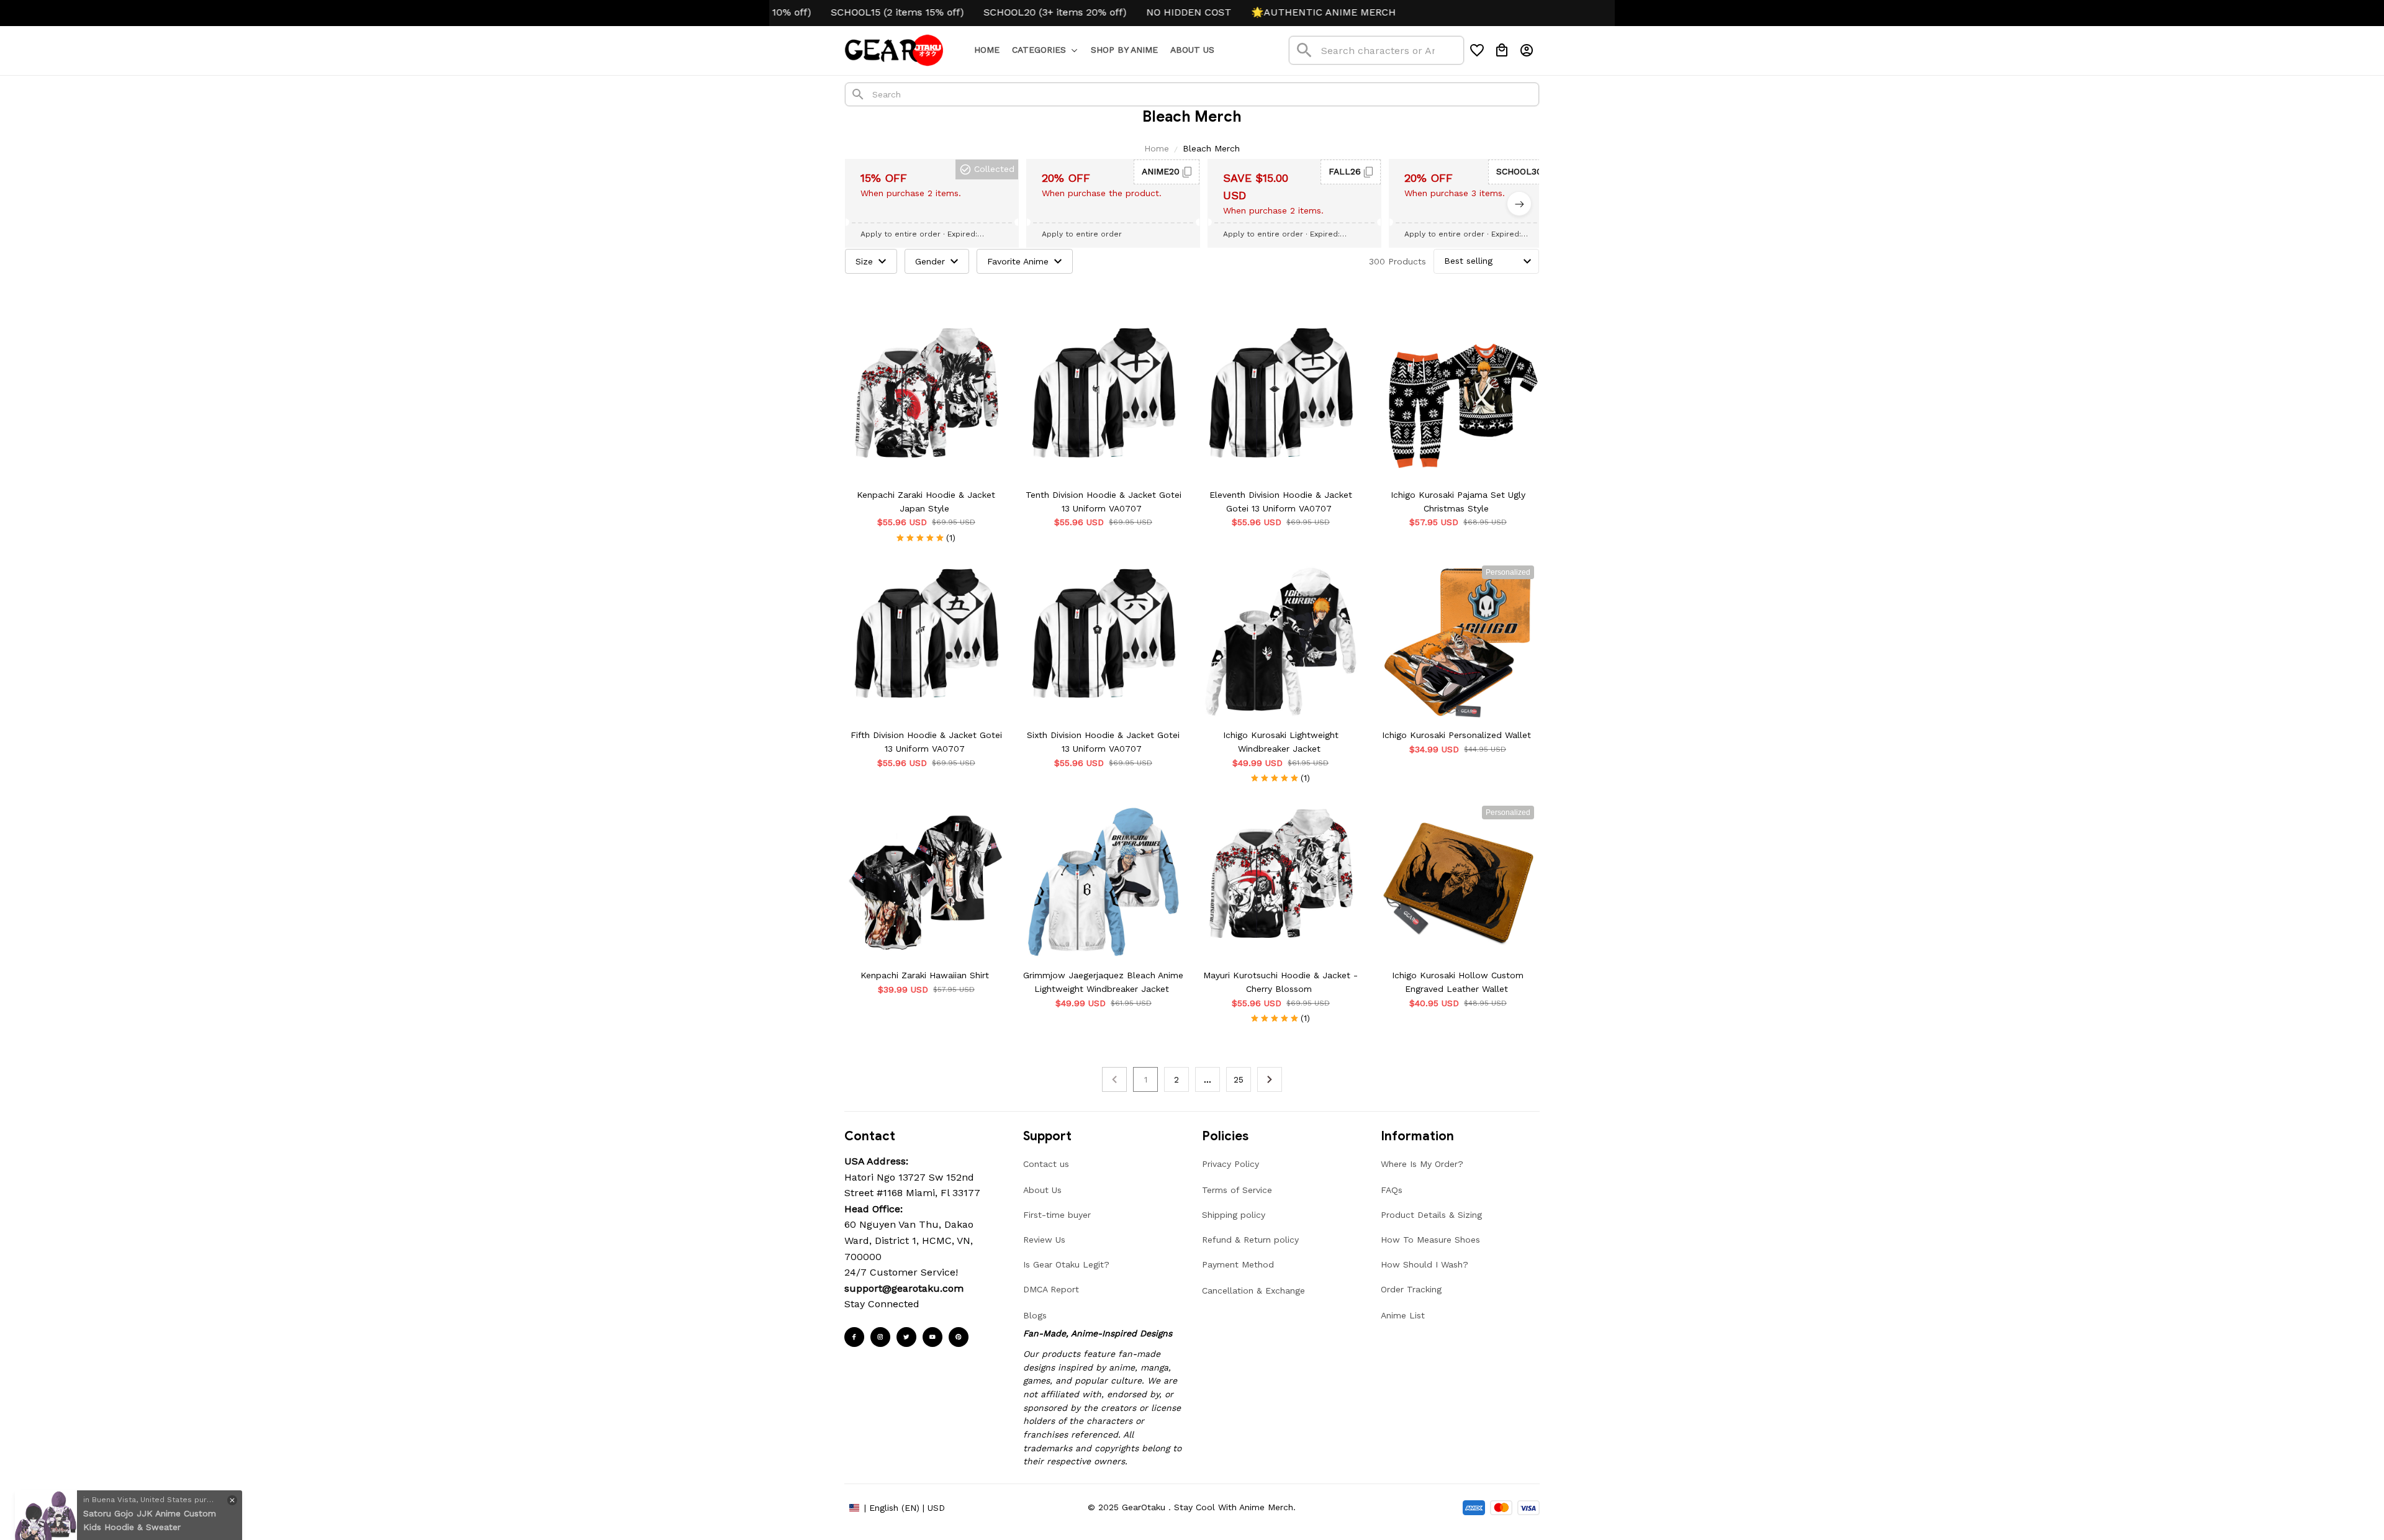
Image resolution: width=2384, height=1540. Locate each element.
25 (1239, 1079)
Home (1157, 148)
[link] (46, 1494)
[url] (904, 1289)
